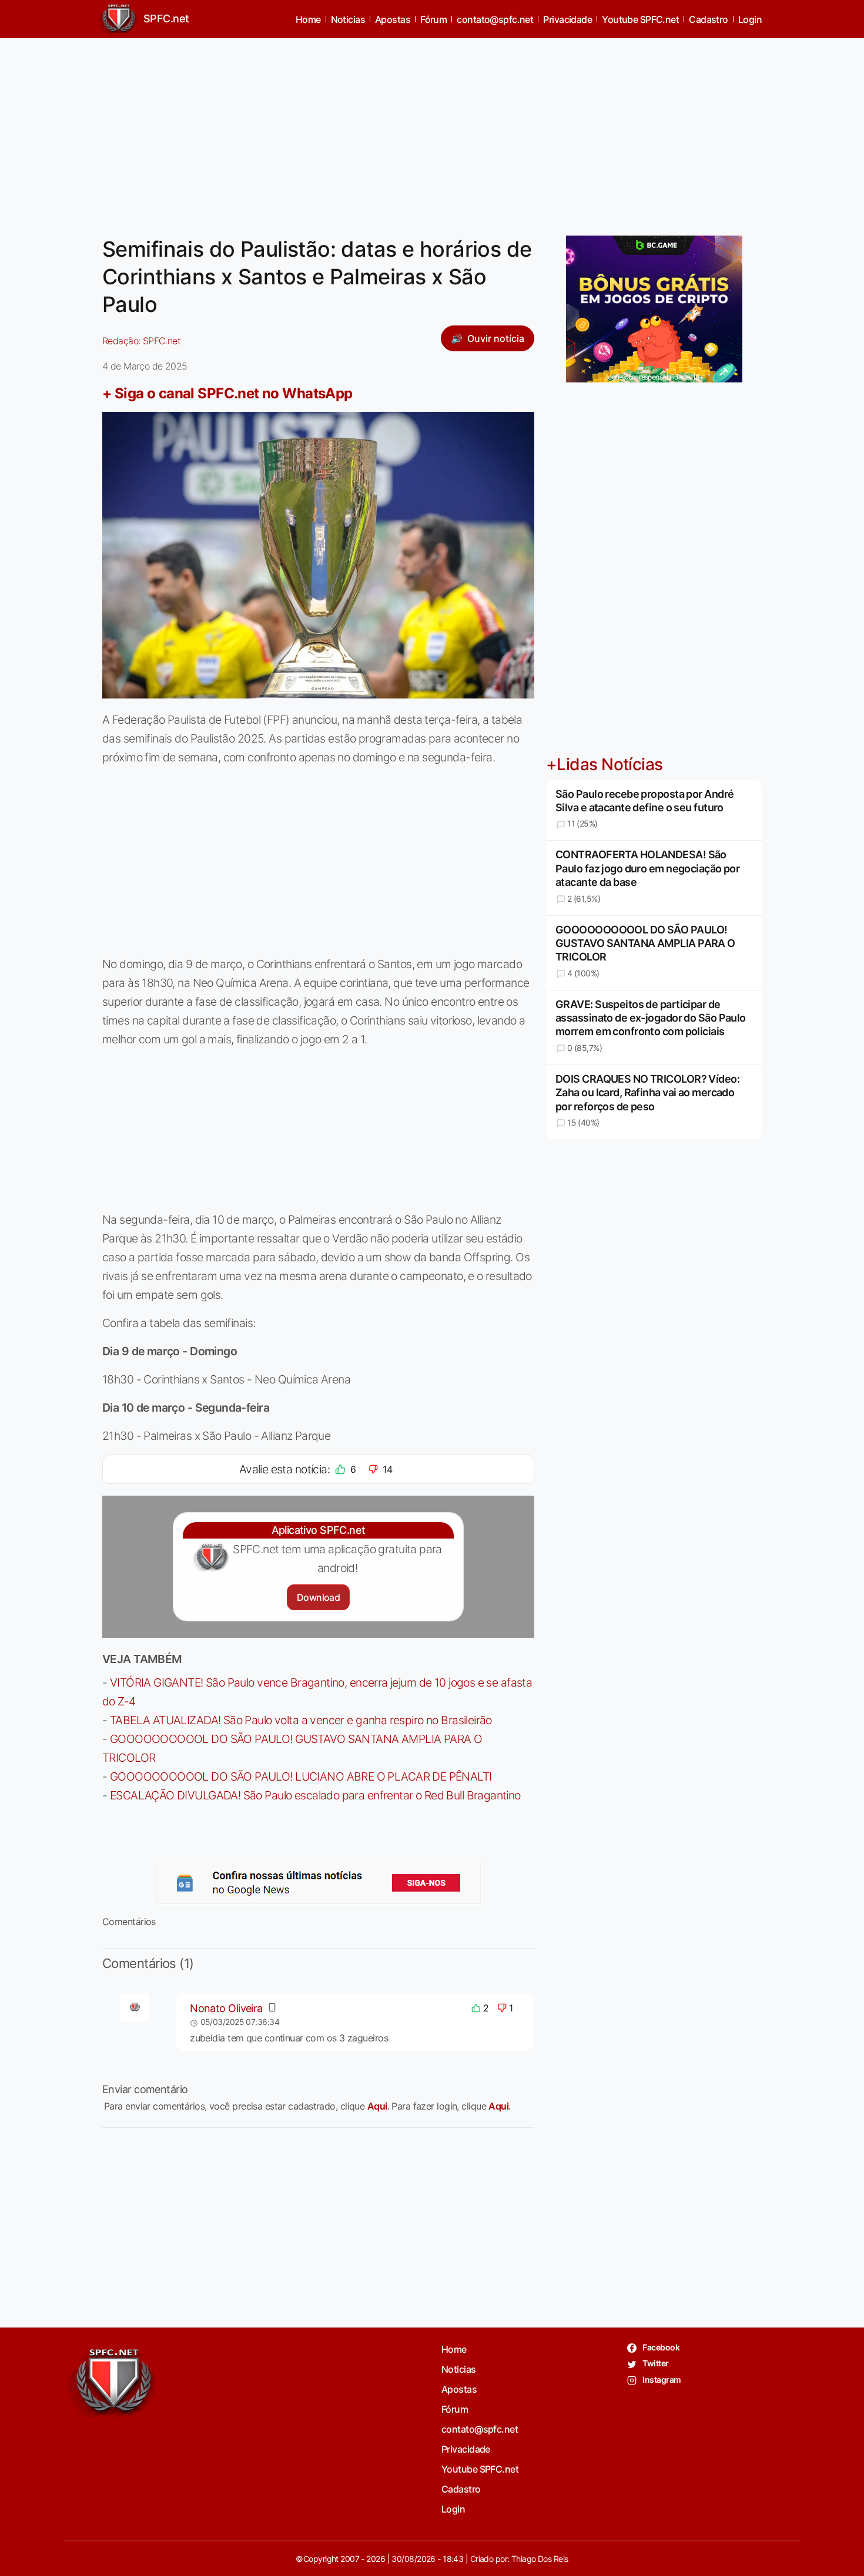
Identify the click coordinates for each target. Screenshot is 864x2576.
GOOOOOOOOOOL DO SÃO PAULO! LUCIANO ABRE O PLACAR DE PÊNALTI (301, 1776)
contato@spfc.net (495, 19)
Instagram (661, 2379)
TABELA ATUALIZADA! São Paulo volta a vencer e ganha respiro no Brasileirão (301, 1720)
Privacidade (567, 19)
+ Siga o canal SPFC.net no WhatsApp (227, 393)
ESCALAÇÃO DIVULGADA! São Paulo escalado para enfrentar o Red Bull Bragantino (315, 1795)
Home (308, 19)
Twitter (655, 2363)
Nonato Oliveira (226, 2008)
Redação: (141, 341)
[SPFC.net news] (319, 1883)
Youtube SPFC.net (640, 19)
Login (750, 19)
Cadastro (709, 19)
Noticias (348, 19)
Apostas (393, 19)
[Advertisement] (432, 130)
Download (318, 1597)
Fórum (433, 19)
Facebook (660, 2347)
